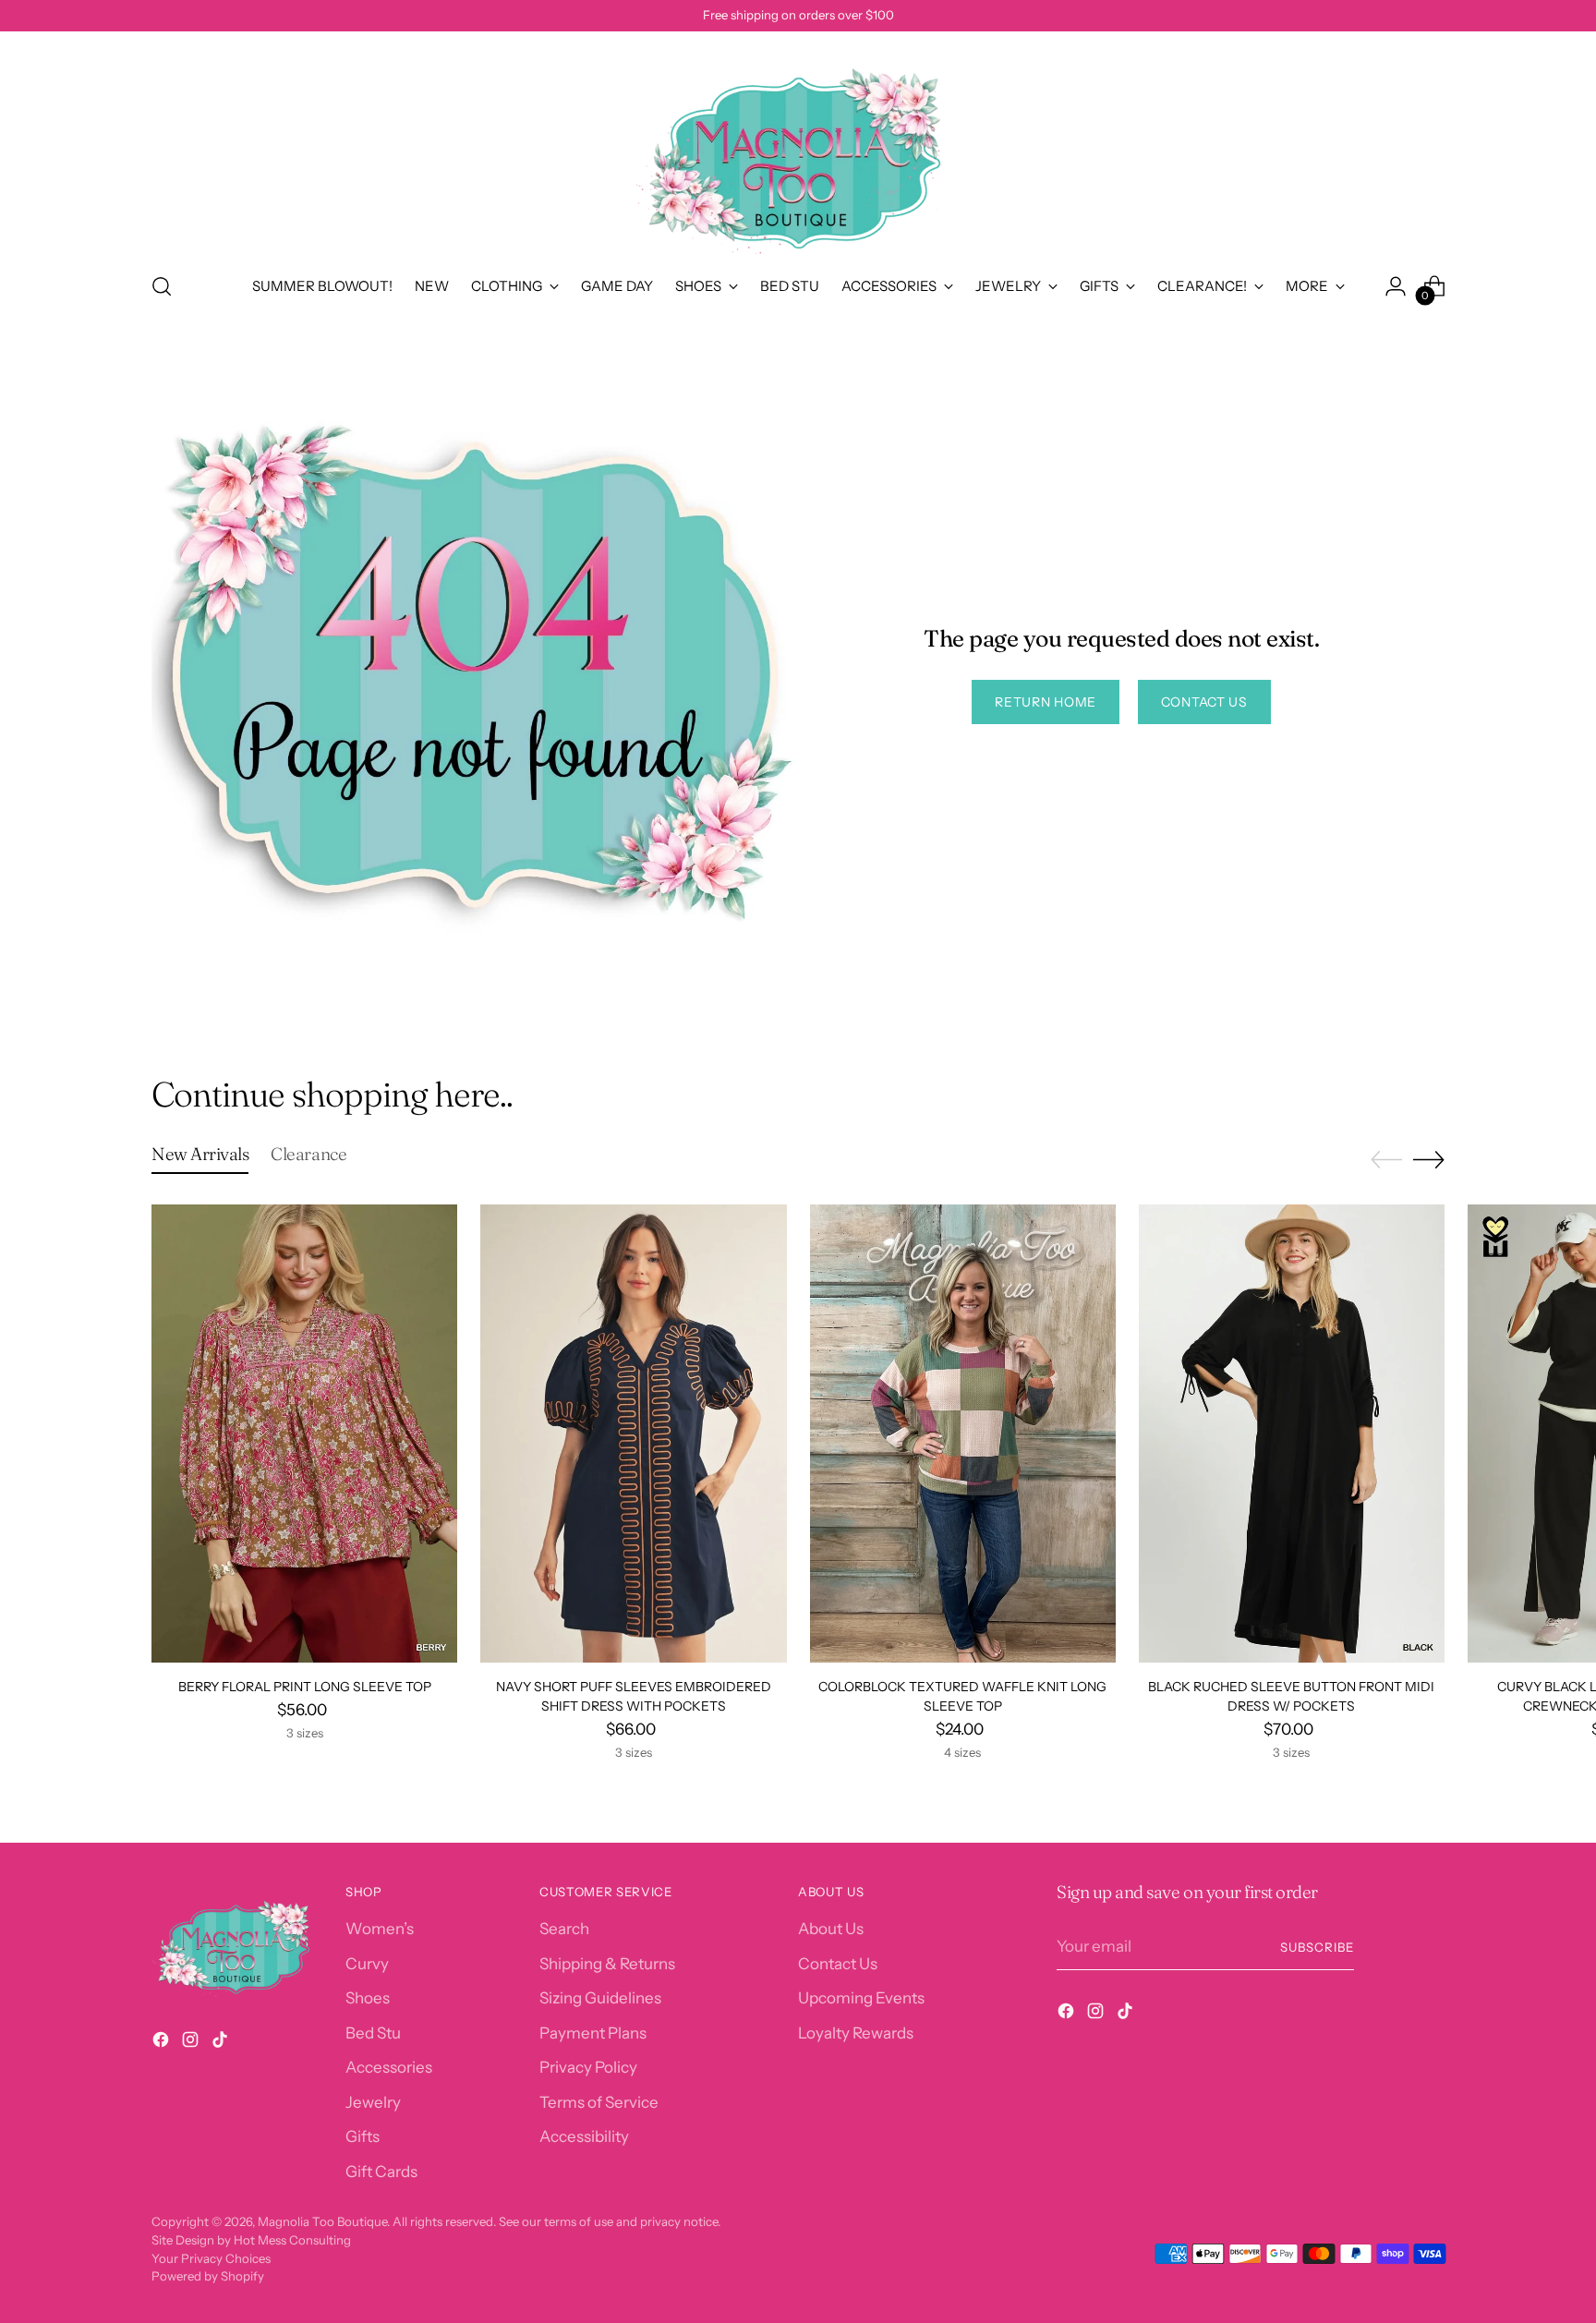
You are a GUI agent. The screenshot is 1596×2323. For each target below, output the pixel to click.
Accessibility (584, 2136)
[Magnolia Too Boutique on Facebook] (163, 2043)
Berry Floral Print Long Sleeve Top (305, 1687)
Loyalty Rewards (856, 2033)
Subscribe (1317, 1947)
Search (564, 1929)
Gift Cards (381, 2172)
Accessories (389, 2067)
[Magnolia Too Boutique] (798, 149)
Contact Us (838, 1964)
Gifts (363, 2136)
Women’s (380, 1929)
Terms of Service (599, 2102)
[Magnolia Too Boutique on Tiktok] (222, 2043)
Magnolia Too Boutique (322, 2221)
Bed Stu (373, 2033)
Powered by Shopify (208, 2276)
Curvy (367, 1964)
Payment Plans (593, 2033)
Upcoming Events (861, 1998)
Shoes (368, 1998)
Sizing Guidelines (600, 1998)
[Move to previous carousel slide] (1386, 1160)
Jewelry (373, 2102)
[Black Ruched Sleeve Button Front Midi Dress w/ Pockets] (1292, 1434)
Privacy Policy (588, 2067)
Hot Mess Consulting (292, 2240)
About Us (831, 1929)
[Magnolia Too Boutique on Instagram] (192, 2043)
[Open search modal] (162, 286)
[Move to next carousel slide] (1429, 1159)
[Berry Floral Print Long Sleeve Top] (304, 1434)
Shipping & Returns (607, 1964)
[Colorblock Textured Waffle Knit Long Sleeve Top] (963, 1434)
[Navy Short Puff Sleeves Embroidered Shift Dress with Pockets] (633, 1434)
